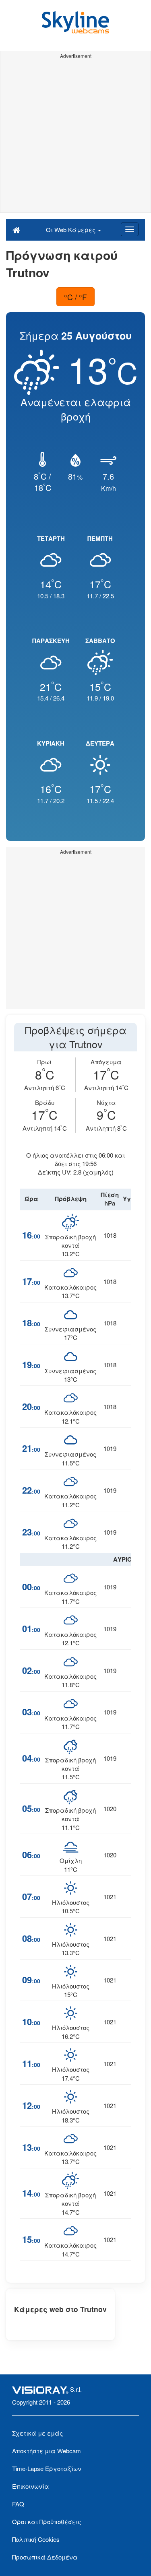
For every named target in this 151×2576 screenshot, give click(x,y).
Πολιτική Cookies (36, 2539)
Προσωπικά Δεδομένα (45, 2557)
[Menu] (130, 229)
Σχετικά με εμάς (37, 2433)
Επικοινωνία (31, 2486)
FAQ (18, 2504)
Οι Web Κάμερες (71, 230)
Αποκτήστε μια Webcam (47, 2451)
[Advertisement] (75, 137)
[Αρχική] (16, 229)
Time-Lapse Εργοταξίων (47, 2468)
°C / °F (75, 297)
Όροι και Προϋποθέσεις (47, 2521)
